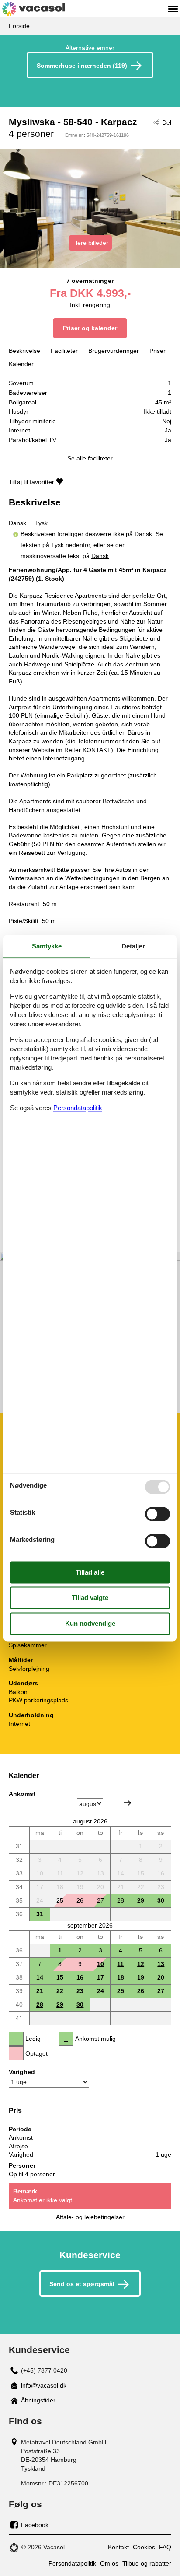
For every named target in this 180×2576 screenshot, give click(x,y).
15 (60, 1977)
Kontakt (118, 2547)
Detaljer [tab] (133, 946)
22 (60, 1991)
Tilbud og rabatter (147, 2563)
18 (121, 1977)
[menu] (173, 9)
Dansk (17, 523)
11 (120, 1964)
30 (161, 1900)
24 (100, 1991)
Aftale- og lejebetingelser (90, 2217)
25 (121, 1991)
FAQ (165, 2547)
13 (161, 1964)
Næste (128, 1803)
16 (80, 1977)
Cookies (144, 2547)
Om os (109, 2563)
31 (40, 1914)
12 (141, 1964)
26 (141, 1991)
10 (100, 1964)
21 (40, 1991)
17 (100, 1977)
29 (141, 1900)
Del (167, 122)
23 (80, 1991)
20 (161, 1977)
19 (141, 1977)
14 (40, 1977)
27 (161, 1991)
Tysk (41, 523)
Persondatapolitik (72, 2563)
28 (40, 2004)
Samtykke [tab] (47, 946)
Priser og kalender (90, 328)
